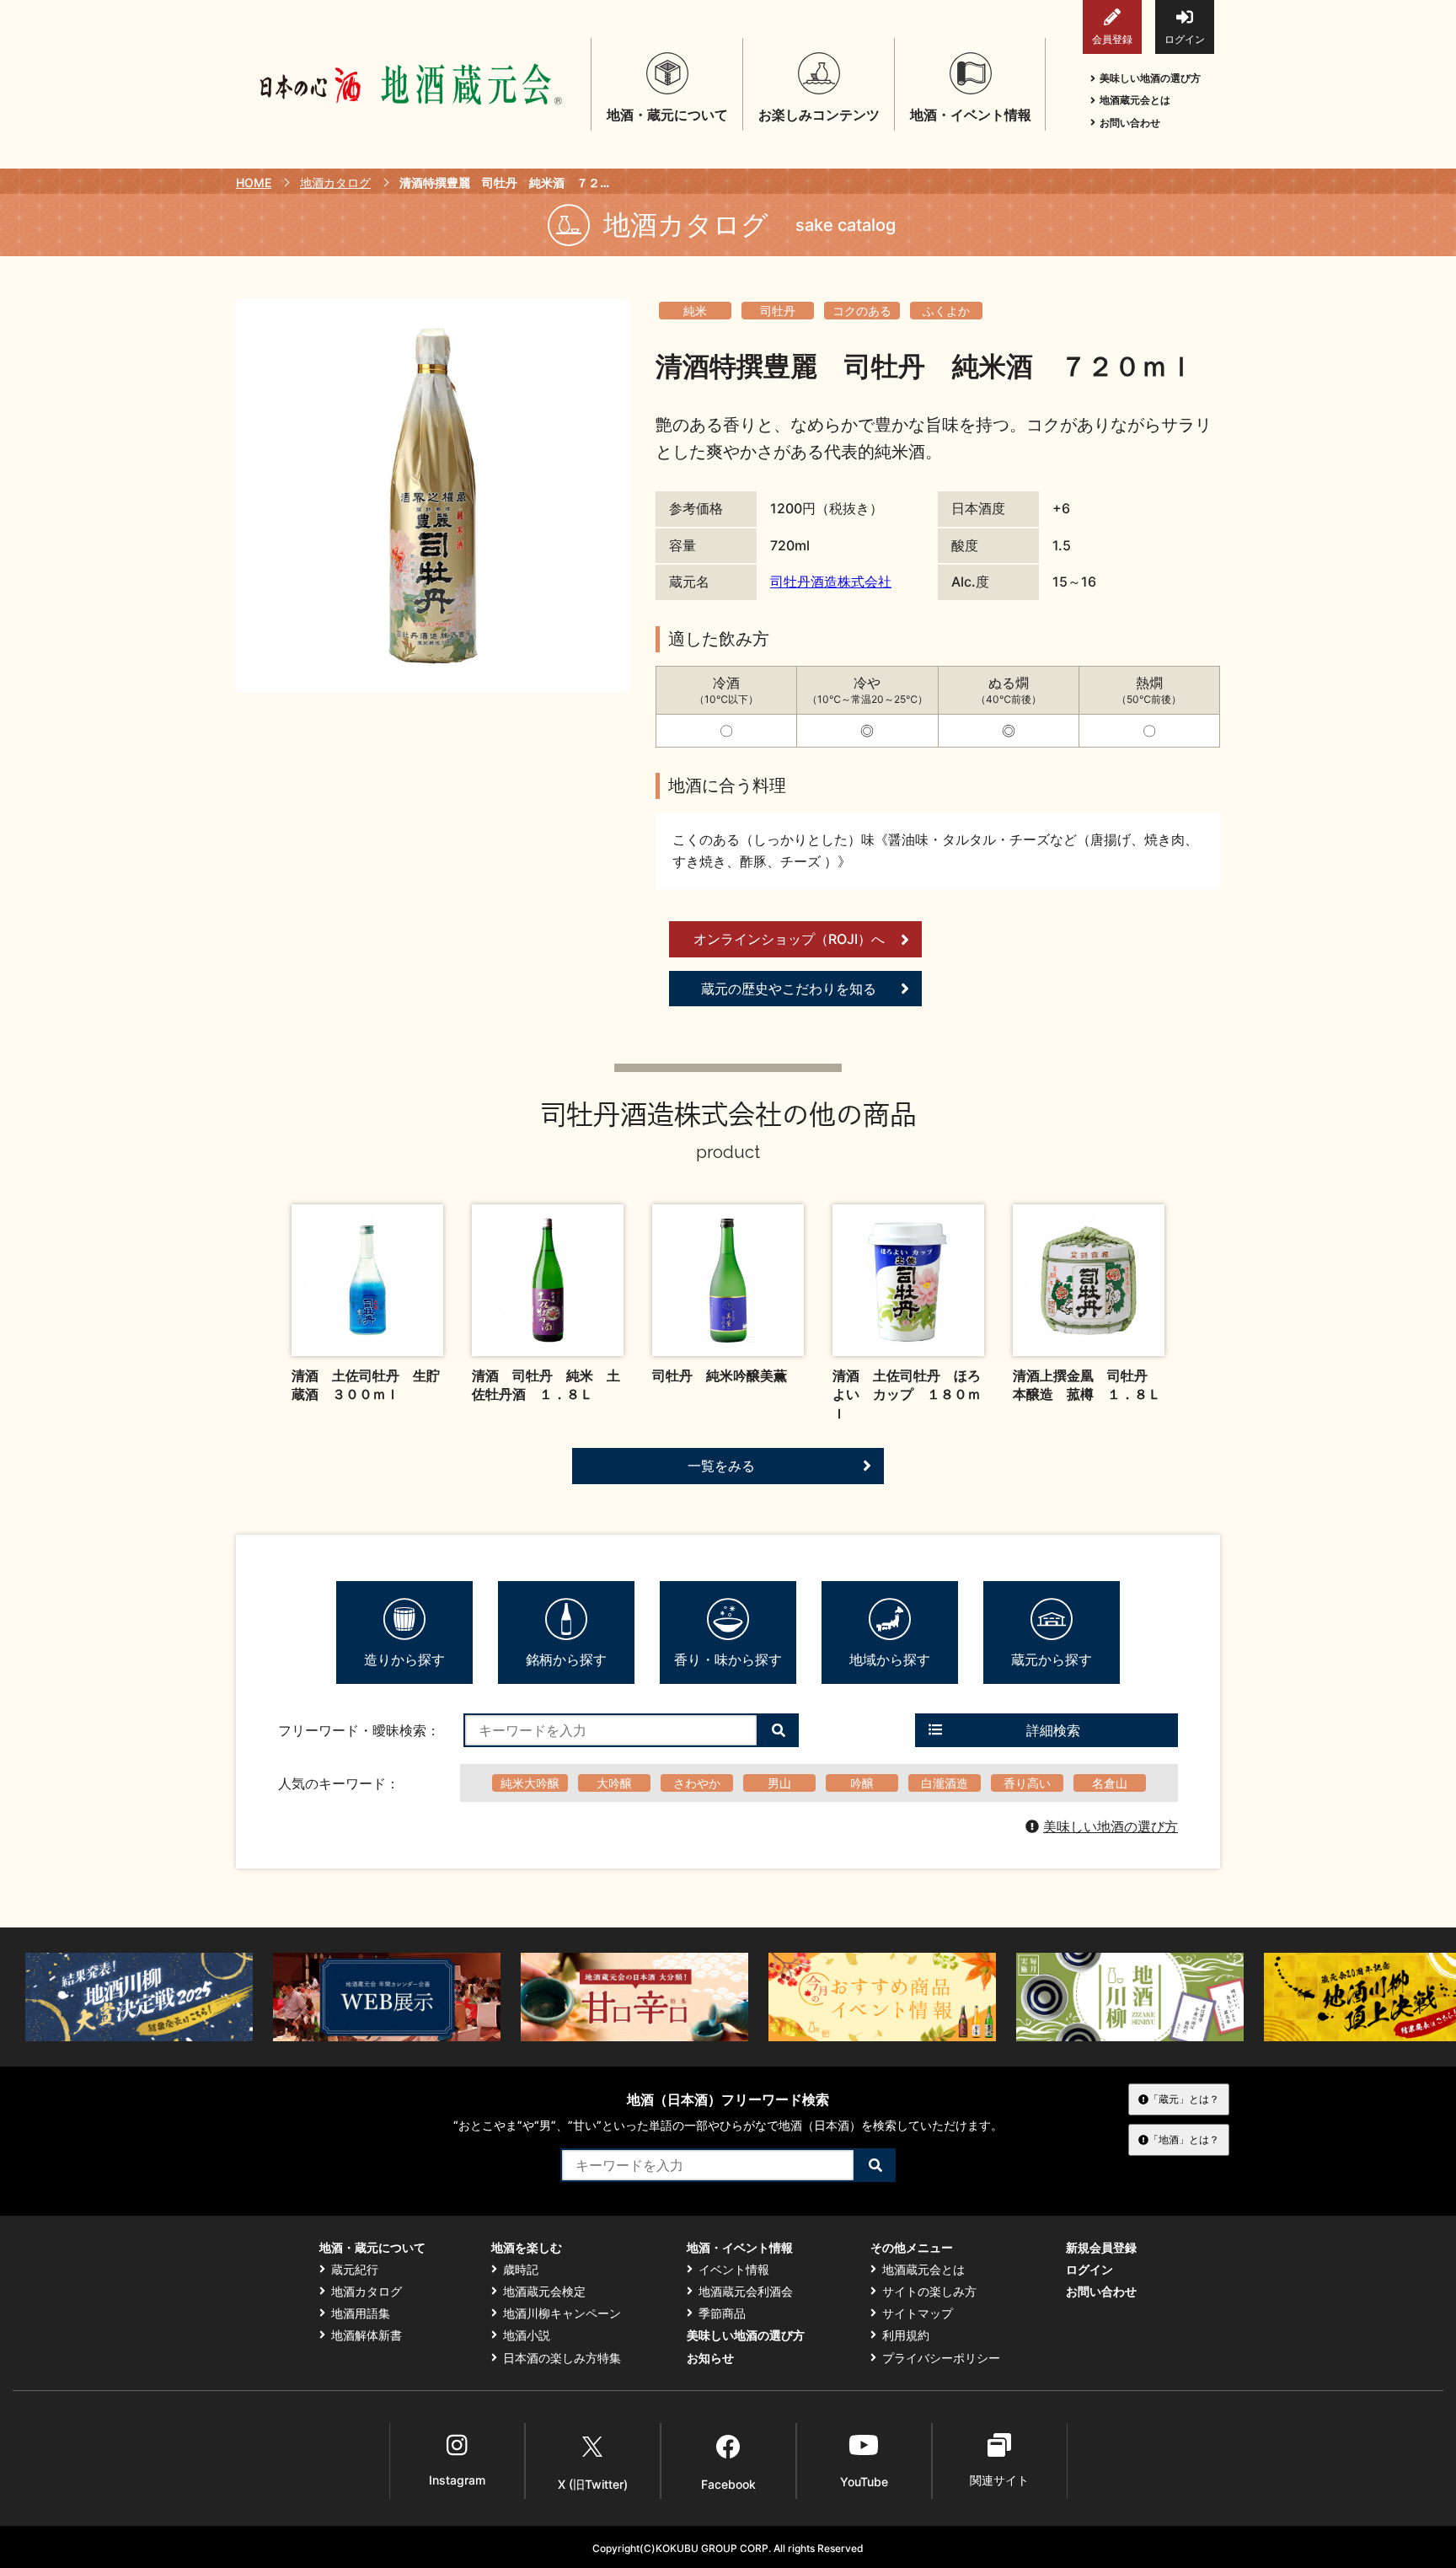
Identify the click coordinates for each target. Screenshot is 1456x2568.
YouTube (864, 2482)
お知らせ (710, 2358)
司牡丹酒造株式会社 (831, 582)
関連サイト (999, 2480)
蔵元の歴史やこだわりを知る (789, 989)
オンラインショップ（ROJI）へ (789, 939)
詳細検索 (1053, 1730)
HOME (254, 182)
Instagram (457, 2480)
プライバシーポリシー (941, 2358)
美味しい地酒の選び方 (1150, 78)
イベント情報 (734, 2270)
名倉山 (1110, 1783)
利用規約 (906, 2335)
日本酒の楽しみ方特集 (562, 2358)
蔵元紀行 (355, 2270)
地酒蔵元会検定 (544, 2292)
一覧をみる (721, 1466)
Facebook (728, 2484)
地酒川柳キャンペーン (562, 2313)
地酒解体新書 (367, 2335)
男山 (779, 1783)
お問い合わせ (1130, 123)
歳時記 (521, 2270)
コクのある (862, 311)
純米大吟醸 (530, 1783)
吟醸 (862, 1783)
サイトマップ (918, 2313)
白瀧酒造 (945, 1783)
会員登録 (1112, 39)
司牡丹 (778, 311)
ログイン (1185, 39)
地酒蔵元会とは (1135, 100)
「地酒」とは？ (1184, 2139)
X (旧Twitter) (593, 2484)
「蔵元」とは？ (1184, 2099)
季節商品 (722, 2313)
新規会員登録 (1101, 2248)
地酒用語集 (361, 2313)
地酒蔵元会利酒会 (746, 2292)
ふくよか (946, 311)
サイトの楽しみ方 (929, 2292)
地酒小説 (527, 2335)
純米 (695, 311)
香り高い (1027, 1783)
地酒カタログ (335, 182)
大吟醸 (614, 1783)
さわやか (697, 1783)
